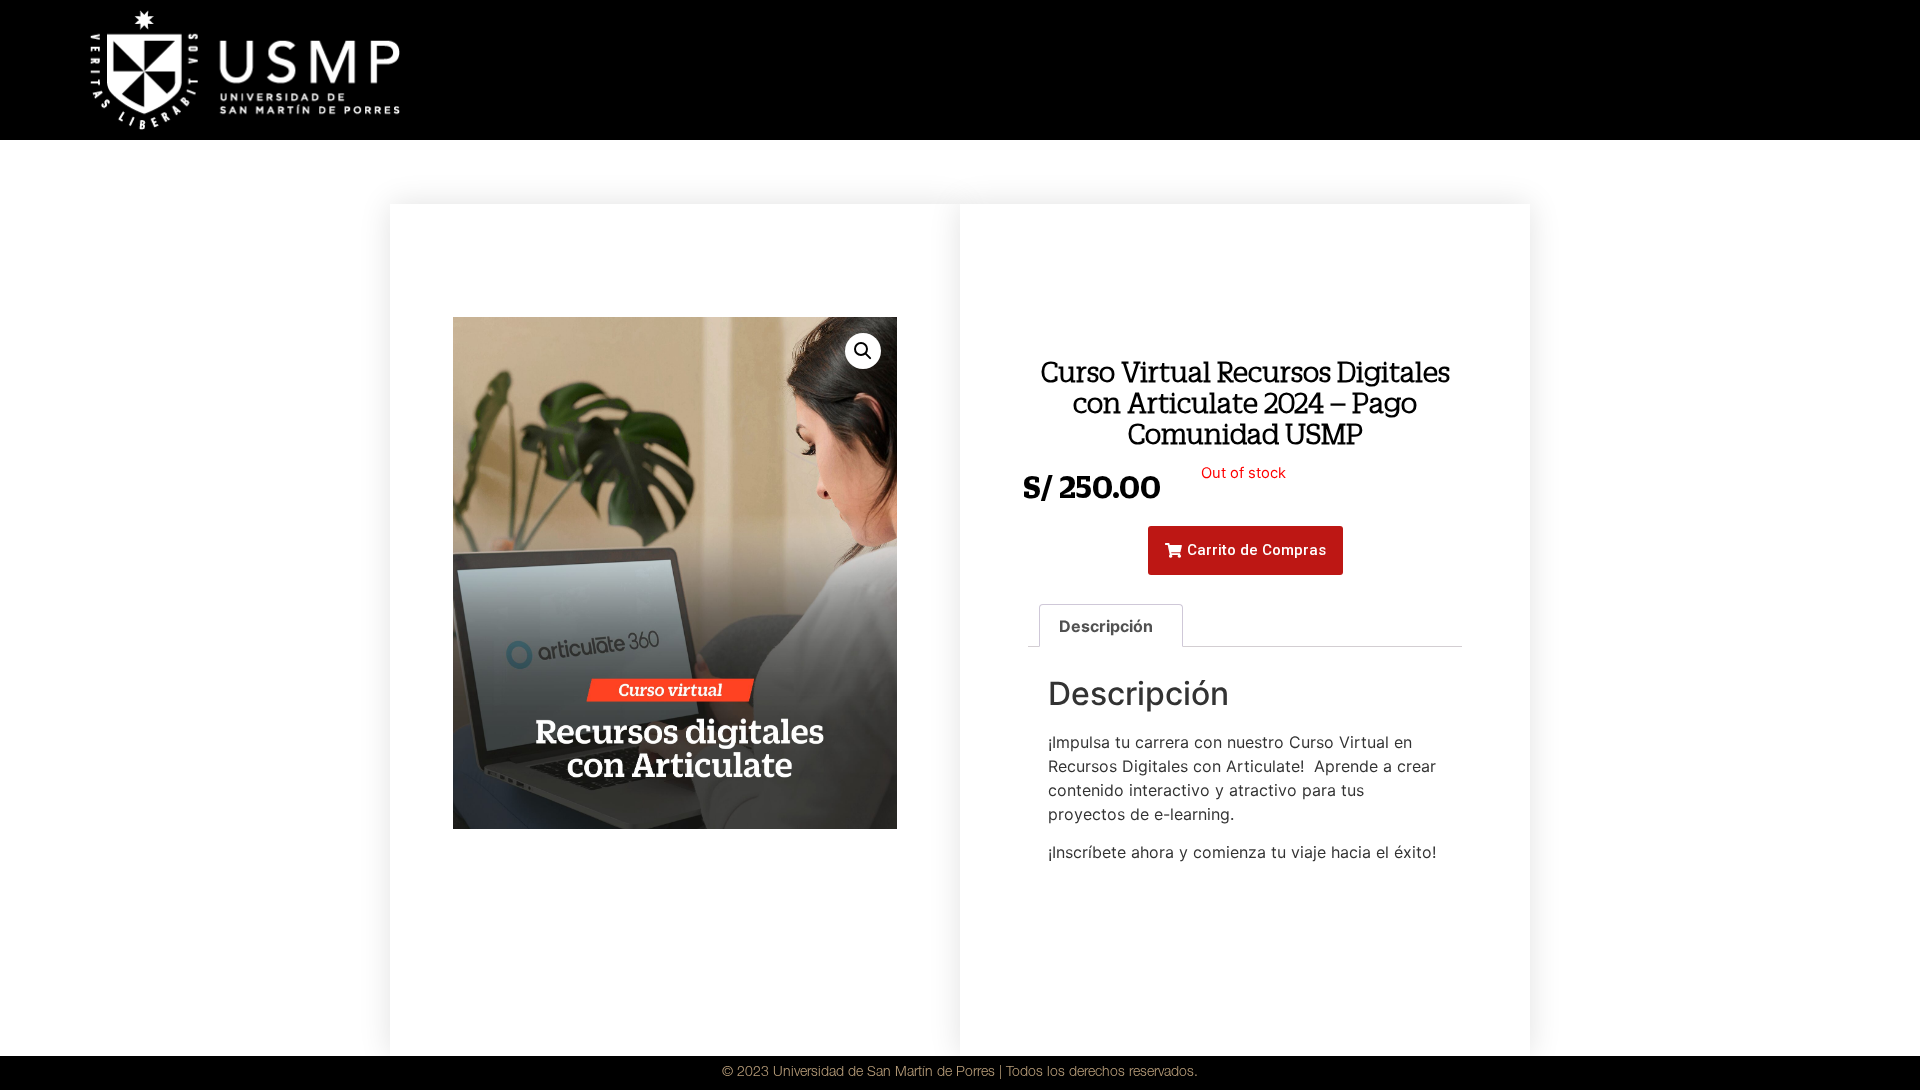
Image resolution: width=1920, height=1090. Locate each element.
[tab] (1111, 626)
